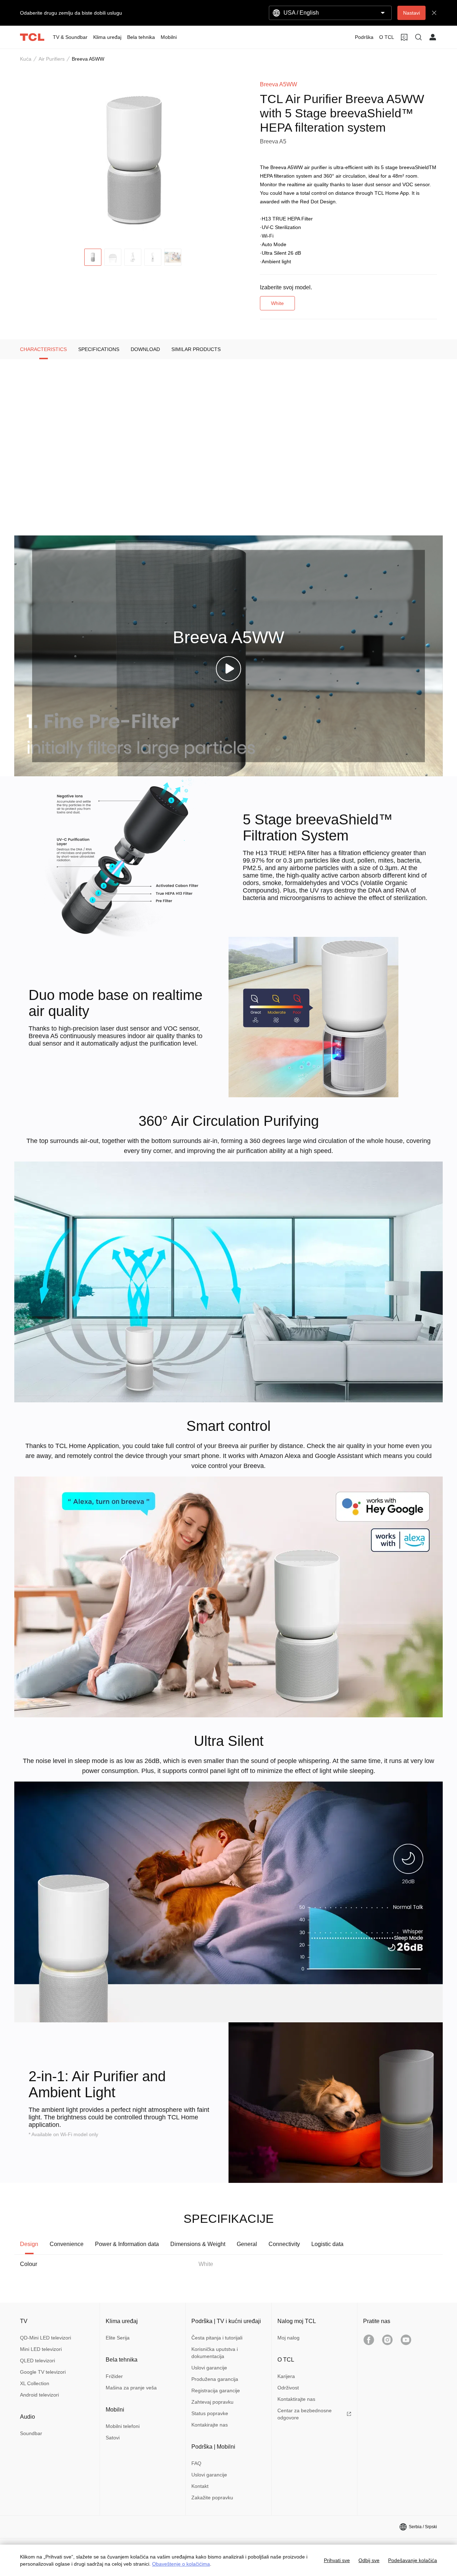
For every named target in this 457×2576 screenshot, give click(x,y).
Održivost (288, 2388)
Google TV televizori (43, 2372)
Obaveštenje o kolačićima (181, 2564)
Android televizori (39, 2395)
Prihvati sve (337, 2560)
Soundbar (31, 2433)
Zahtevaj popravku (212, 2402)
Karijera (286, 2376)
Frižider (114, 2376)
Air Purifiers (52, 59)
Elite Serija (118, 2338)
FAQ (196, 2463)
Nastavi (411, 13)
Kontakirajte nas (210, 2425)
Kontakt (200, 2486)
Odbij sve (369, 2560)
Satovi (113, 2438)
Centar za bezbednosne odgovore (305, 2414)
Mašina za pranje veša (131, 2388)
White (277, 303)
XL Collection (35, 2383)
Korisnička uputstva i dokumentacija (215, 2353)
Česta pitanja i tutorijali (217, 2338)
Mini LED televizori (41, 2349)
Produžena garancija (215, 2379)
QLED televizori (37, 2361)
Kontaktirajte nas (296, 2399)
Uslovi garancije (209, 2368)
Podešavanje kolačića (413, 2560)
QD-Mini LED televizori (46, 2338)
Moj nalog (288, 2338)
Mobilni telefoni (123, 2426)
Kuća (26, 59)
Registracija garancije (216, 2390)
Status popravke (210, 2413)
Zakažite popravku (212, 2498)
